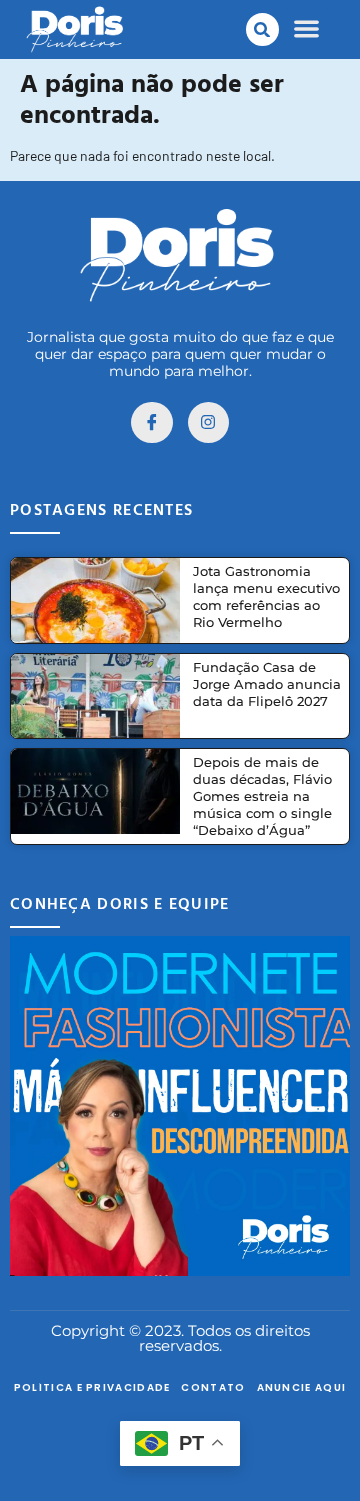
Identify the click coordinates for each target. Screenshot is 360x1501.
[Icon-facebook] (152, 423)
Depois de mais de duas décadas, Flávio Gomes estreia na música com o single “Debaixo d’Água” (262, 796)
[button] (262, 29)
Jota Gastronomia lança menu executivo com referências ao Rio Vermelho (266, 596)
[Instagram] (209, 423)
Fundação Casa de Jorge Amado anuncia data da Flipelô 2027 (267, 684)
